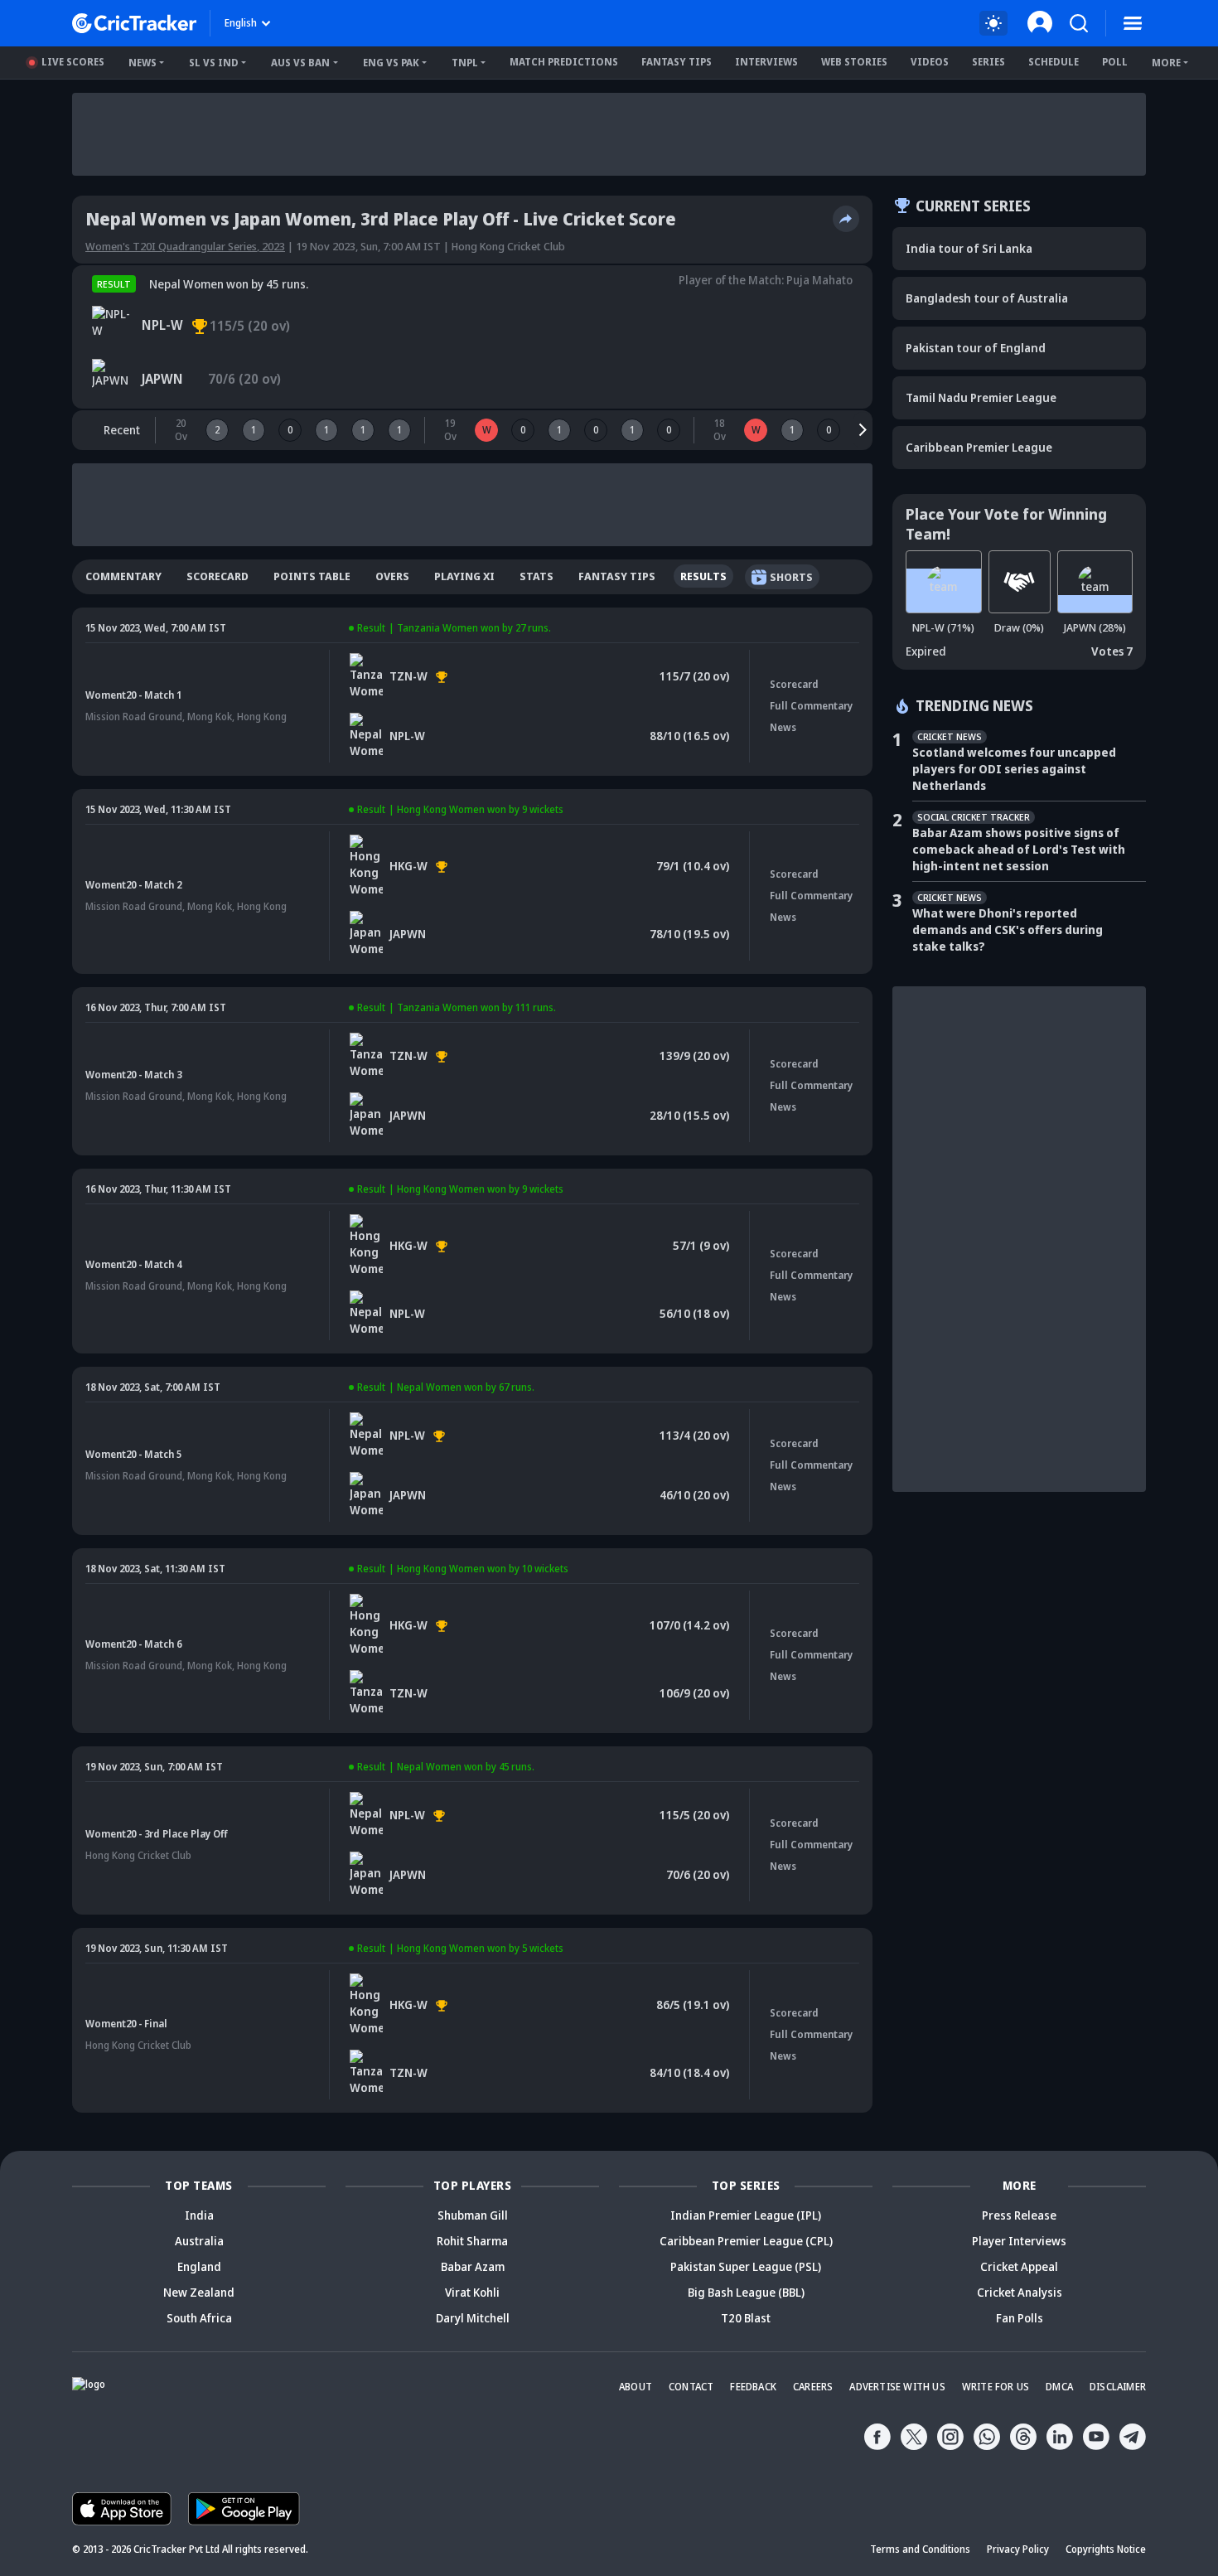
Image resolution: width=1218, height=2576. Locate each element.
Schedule (1054, 62)
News (143, 63)
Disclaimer (1118, 2387)
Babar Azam (473, 2266)
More (1166, 63)
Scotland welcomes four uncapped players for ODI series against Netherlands (1014, 769)
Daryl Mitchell (473, 2318)
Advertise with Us (897, 2387)
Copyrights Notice (1106, 2549)
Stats (536, 576)
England (199, 2266)
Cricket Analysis (1020, 2292)
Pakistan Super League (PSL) (746, 2266)
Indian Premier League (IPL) (746, 2215)
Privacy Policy (1018, 2549)
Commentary (123, 576)
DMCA (1059, 2387)
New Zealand (199, 2292)
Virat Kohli (472, 2292)
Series (988, 62)
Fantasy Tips (677, 62)
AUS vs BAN (300, 63)
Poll (1115, 62)
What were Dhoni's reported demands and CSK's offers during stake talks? (1008, 930)
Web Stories (854, 62)
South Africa (199, 2318)
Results (703, 576)
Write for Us (996, 2387)
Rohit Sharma (472, 2241)
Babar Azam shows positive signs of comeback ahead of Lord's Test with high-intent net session (1019, 849)
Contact (691, 2387)
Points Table (312, 576)
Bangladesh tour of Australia (987, 298)
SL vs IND (214, 63)
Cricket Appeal (1019, 2266)
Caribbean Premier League (979, 447)
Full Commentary (811, 706)
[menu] (1133, 23)
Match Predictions (564, 62)
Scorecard (217, 576)
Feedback (753, 2387)
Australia (199, 2241)
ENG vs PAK (391, 63)
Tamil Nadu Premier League (981, 397)
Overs (392, 576)
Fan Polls (1020, 2318)
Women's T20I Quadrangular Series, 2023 (185, 246)
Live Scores (73, 62)
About (636, 2387)
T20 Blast (746, 2318)
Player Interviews (1019, 2241)
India (199, 2215)
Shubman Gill (473, 2215)
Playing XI (464, 576)
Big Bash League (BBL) (746, 2292)
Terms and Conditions (920, 2549)
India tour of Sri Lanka (969, 248)
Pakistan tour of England (976, 348)
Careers (813, 2387)
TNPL (465, 63)
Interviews (766, 62)
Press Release (1019, 2215)
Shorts (791, 577)
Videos (930, 62)
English (241, 23)
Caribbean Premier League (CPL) (746, 2241)
